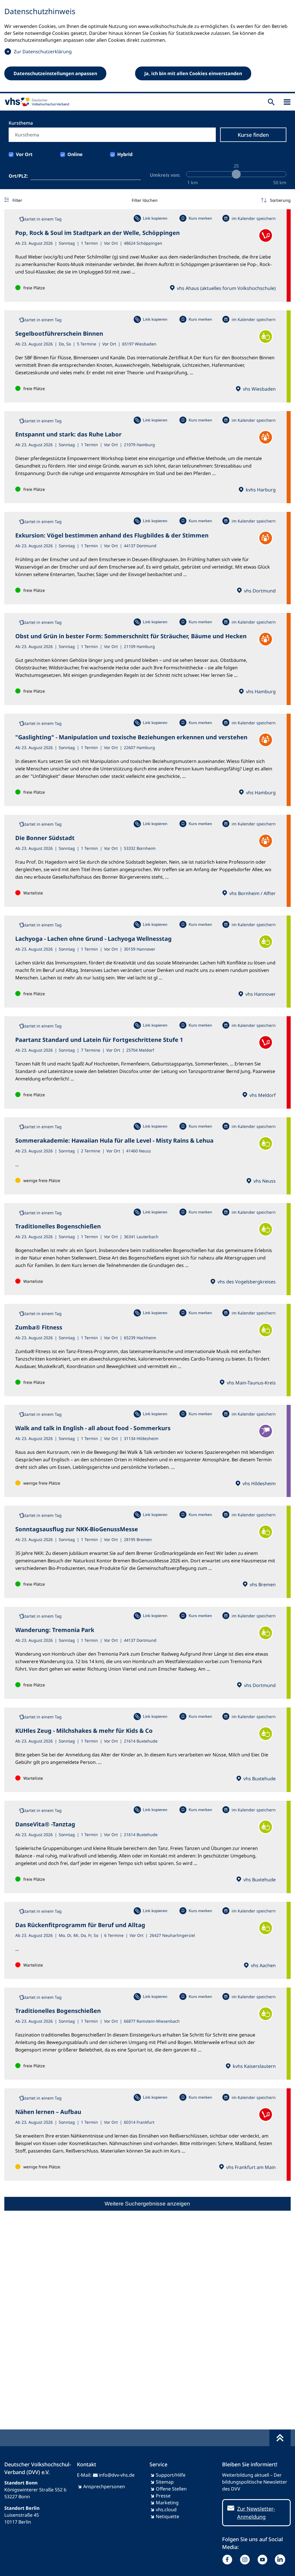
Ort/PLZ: (18, 176)
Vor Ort (24, 154)
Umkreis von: (165, 175)
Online (75, 154)
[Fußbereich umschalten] (280, 2438)
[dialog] (147, 47)
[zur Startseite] (36, 102)
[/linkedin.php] (281, 2560)
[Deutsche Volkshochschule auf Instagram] (246, 2560)
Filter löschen (145, 200)
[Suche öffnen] (271, 102)
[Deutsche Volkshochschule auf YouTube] (264, 2560)
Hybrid (125, 154)
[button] (276, 200)
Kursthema (21, 123)
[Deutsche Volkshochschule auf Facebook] (229, 2560)
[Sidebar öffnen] (287, 102)
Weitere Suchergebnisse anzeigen (147, 2204)
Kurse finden (253, 135)
